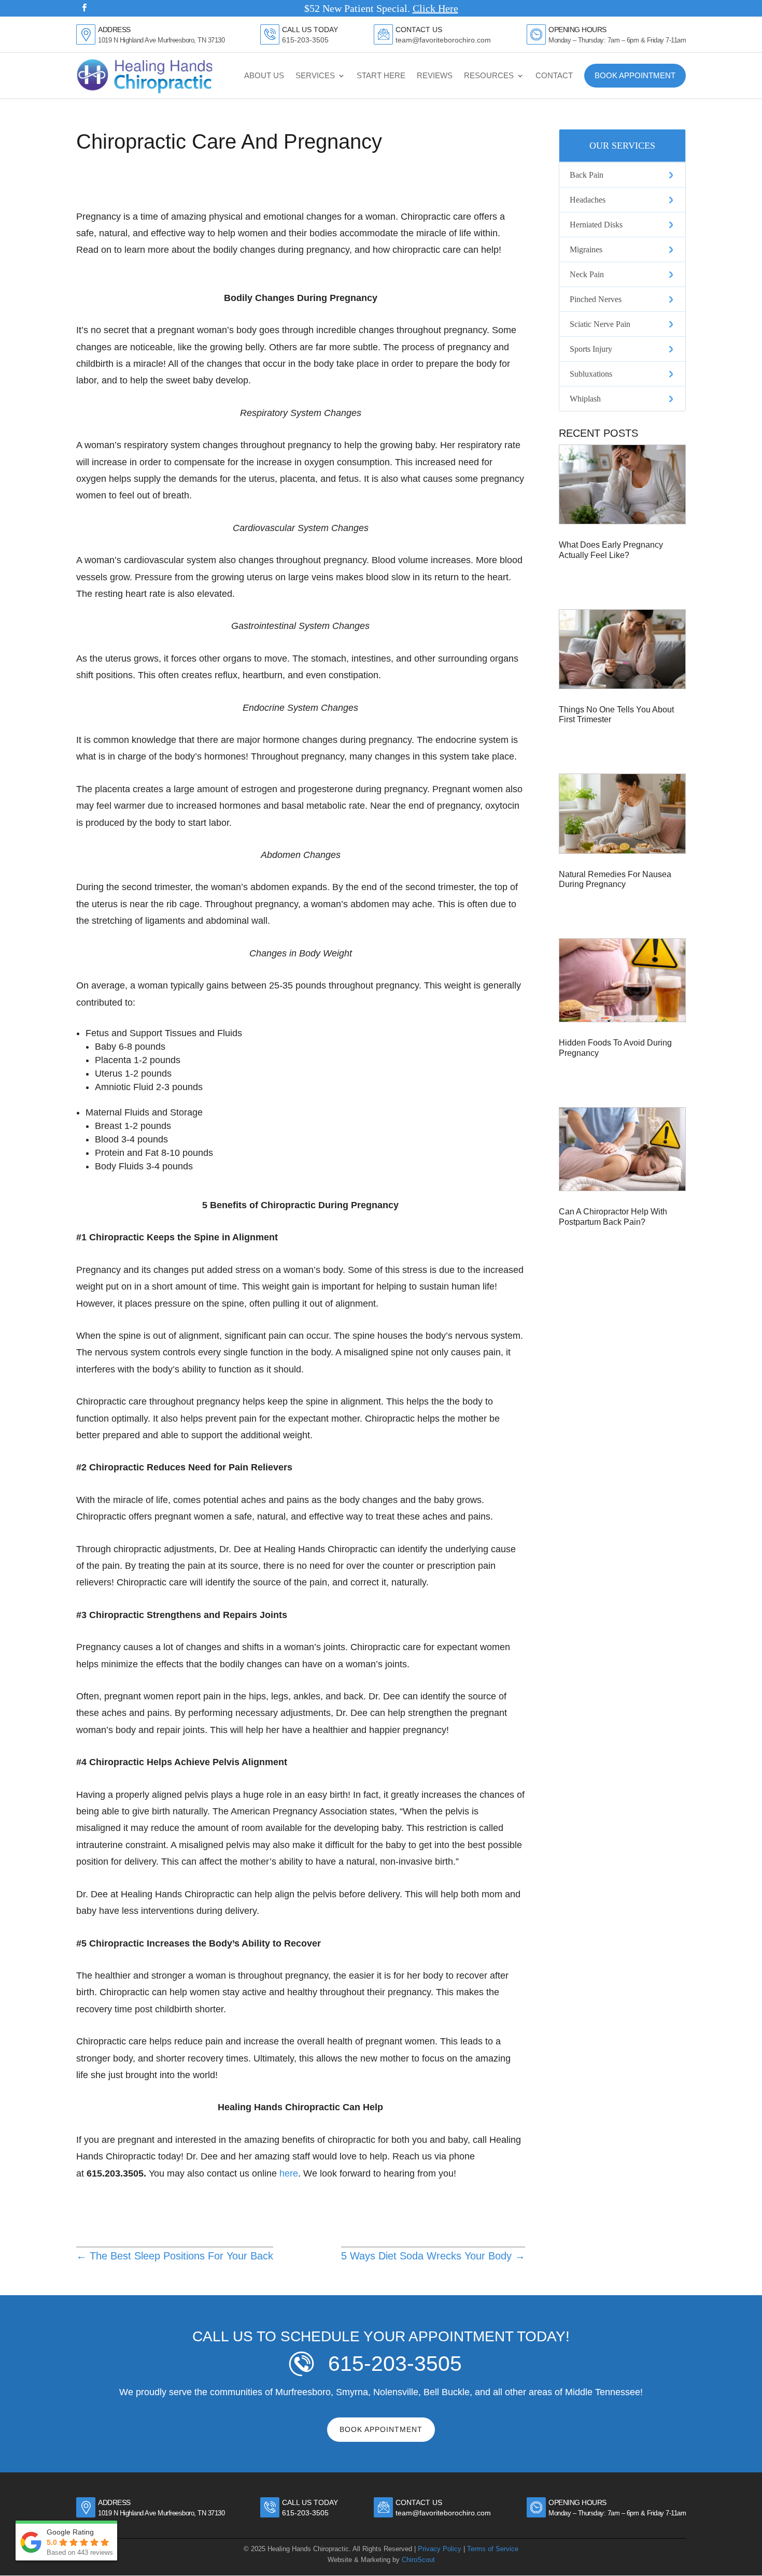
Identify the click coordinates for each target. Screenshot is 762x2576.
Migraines (586, 249)
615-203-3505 (305, 40)
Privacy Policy (440, 2549)
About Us (264, 75)
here (289, 2173)
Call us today (310, 2502)
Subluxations (591, 374)
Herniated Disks (596, 225)
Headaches (588, 200)
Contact (554, 75)
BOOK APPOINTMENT (381, 2429)
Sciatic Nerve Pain (600, 324)
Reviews (435, 75)
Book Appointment (635, 75)
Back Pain (587, 175)
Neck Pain (587, 274)
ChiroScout (418, 2560)
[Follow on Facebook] (84, 8)
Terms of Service (493, 2549)
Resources (489, 75)
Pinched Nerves (596, 299)
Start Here (381, 75)
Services (315, 75)
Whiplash (585, 399)
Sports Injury (591, 349)
